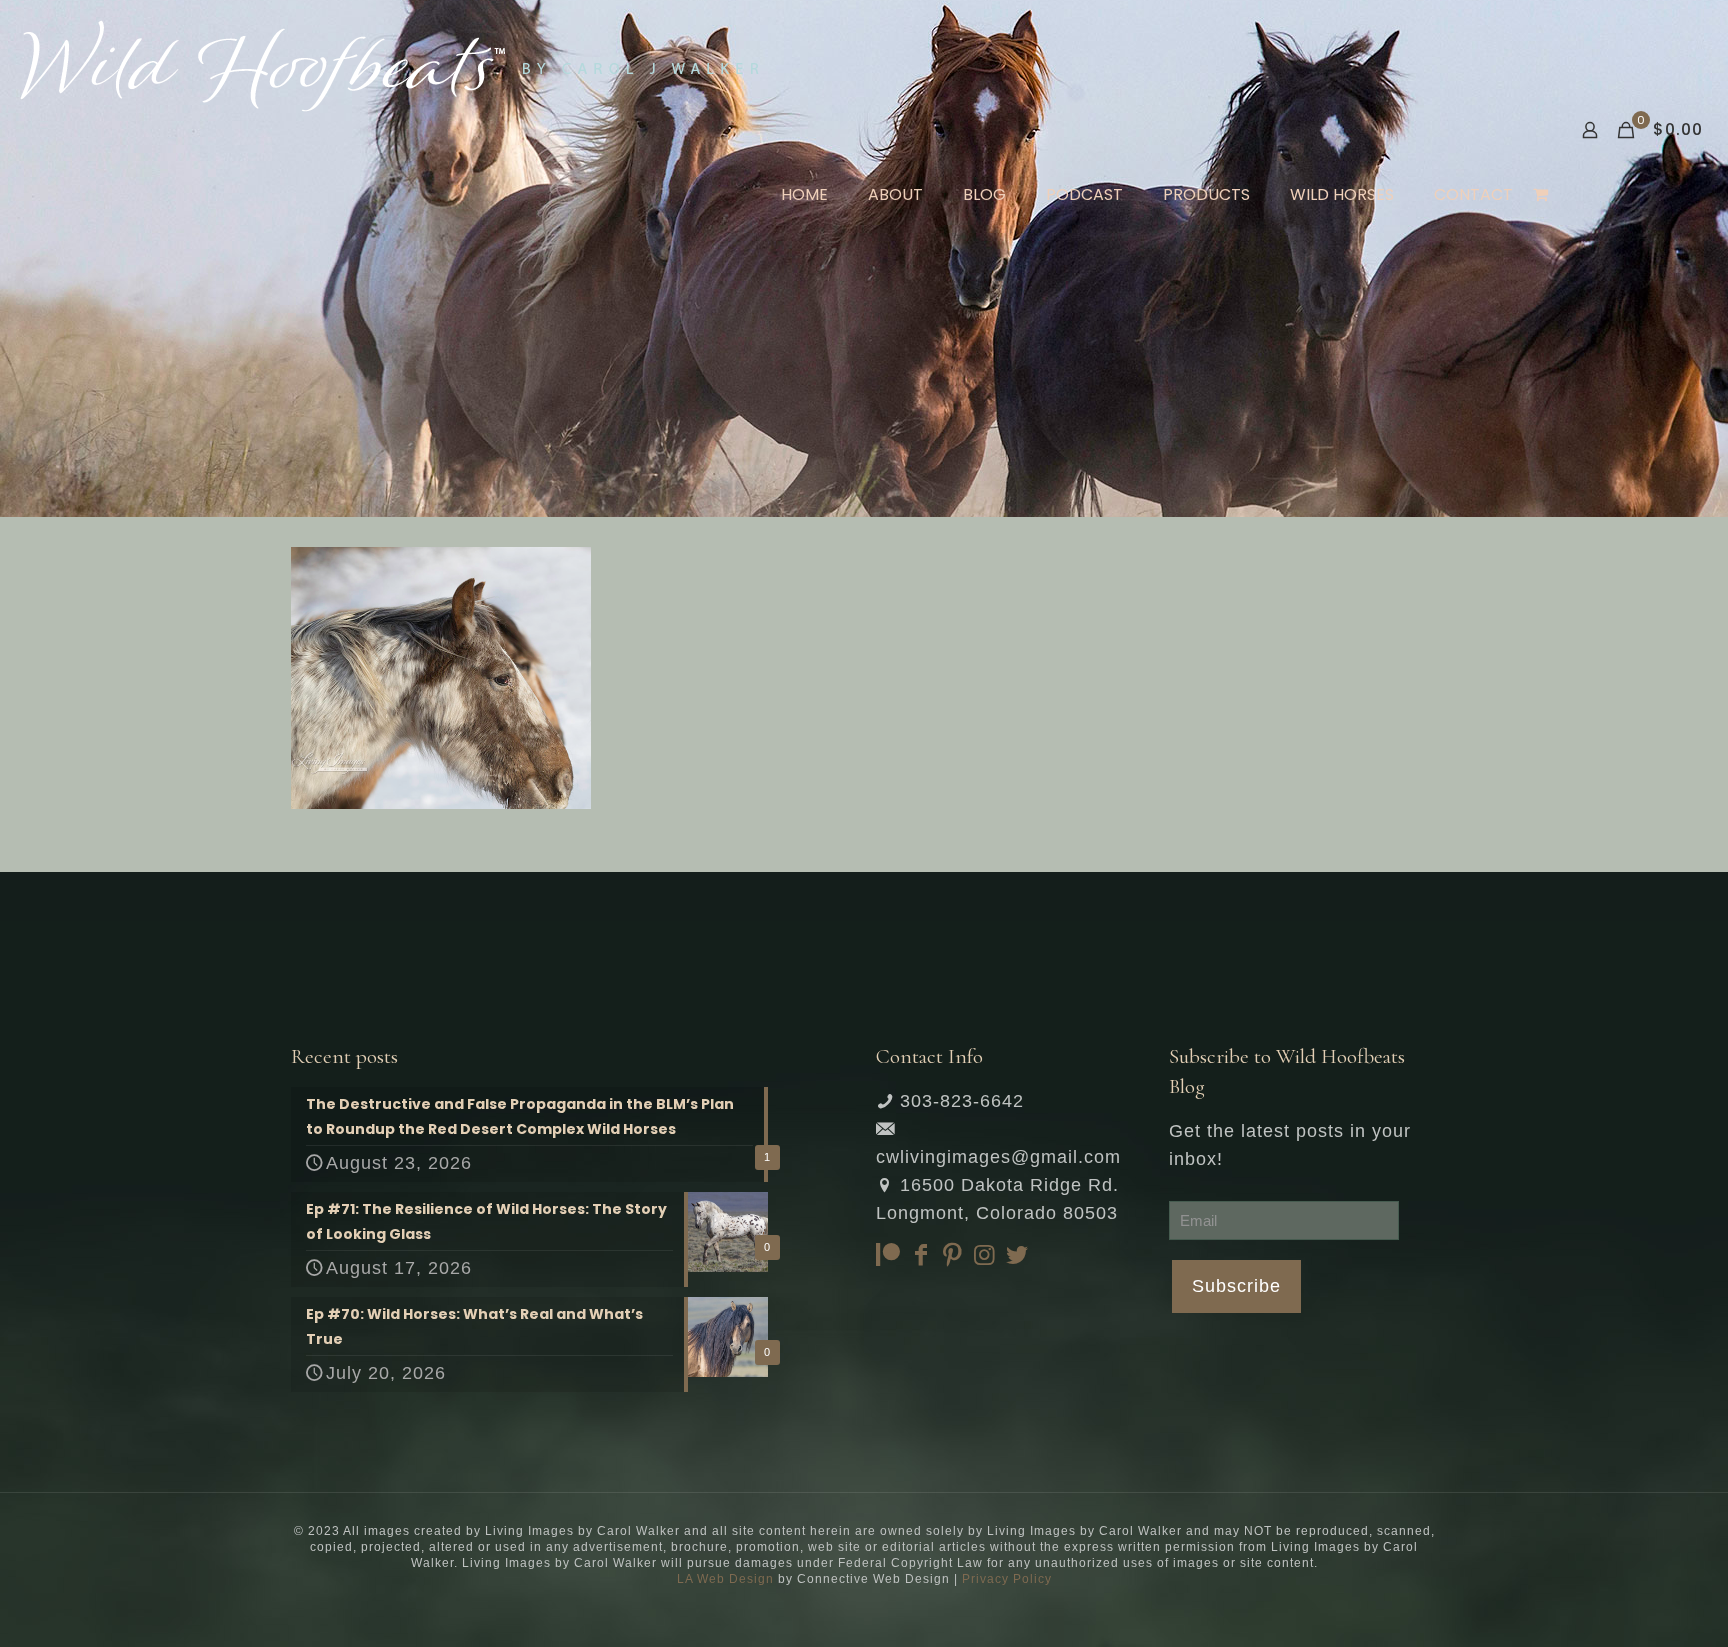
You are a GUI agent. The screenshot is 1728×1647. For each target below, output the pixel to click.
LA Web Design (725, 1579)
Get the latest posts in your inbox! (1290, 1145)
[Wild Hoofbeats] (389, 65)
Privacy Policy (1007, 1579)
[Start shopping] (1542, 195)
